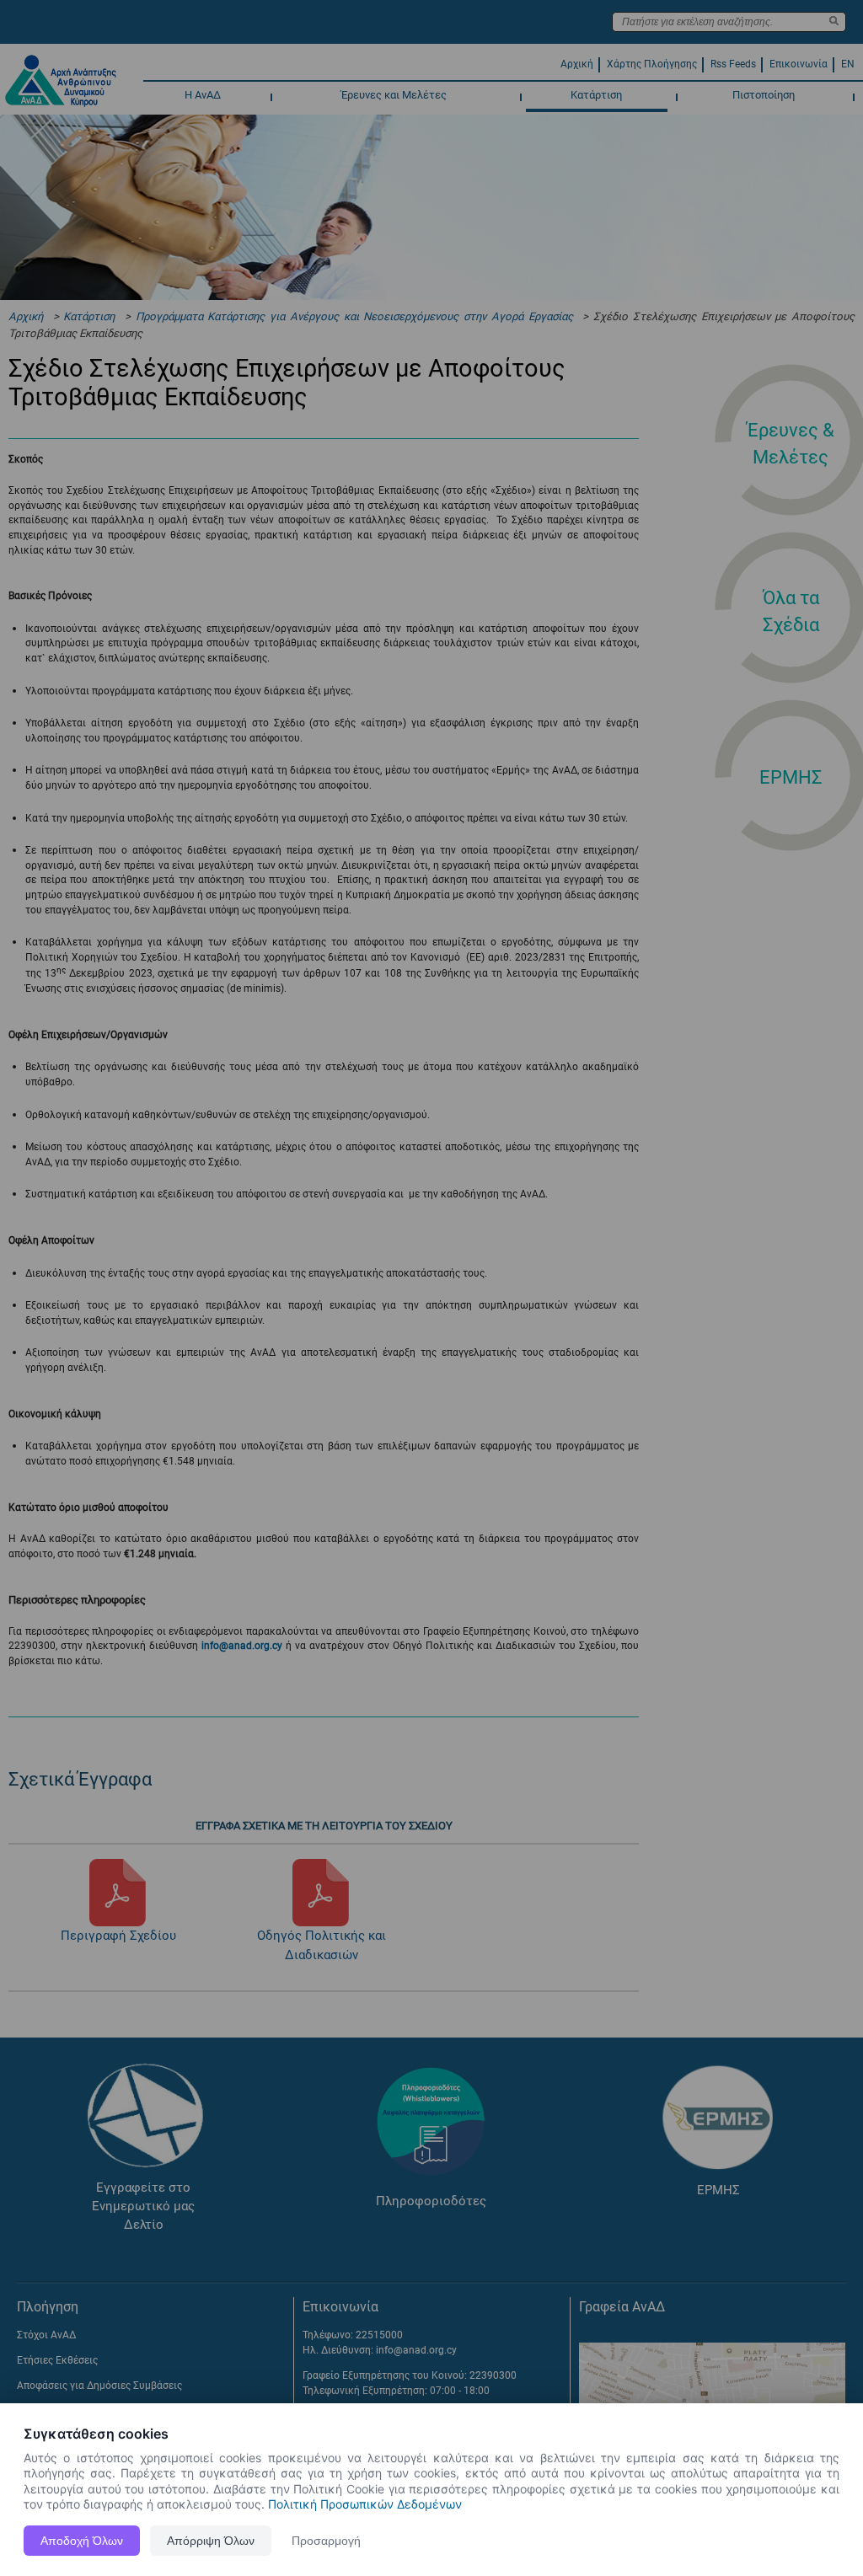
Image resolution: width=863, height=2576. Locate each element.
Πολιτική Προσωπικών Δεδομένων (365, 2504)
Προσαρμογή (326, 2541)
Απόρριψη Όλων (211, 2541)
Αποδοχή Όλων (82, 2541)
